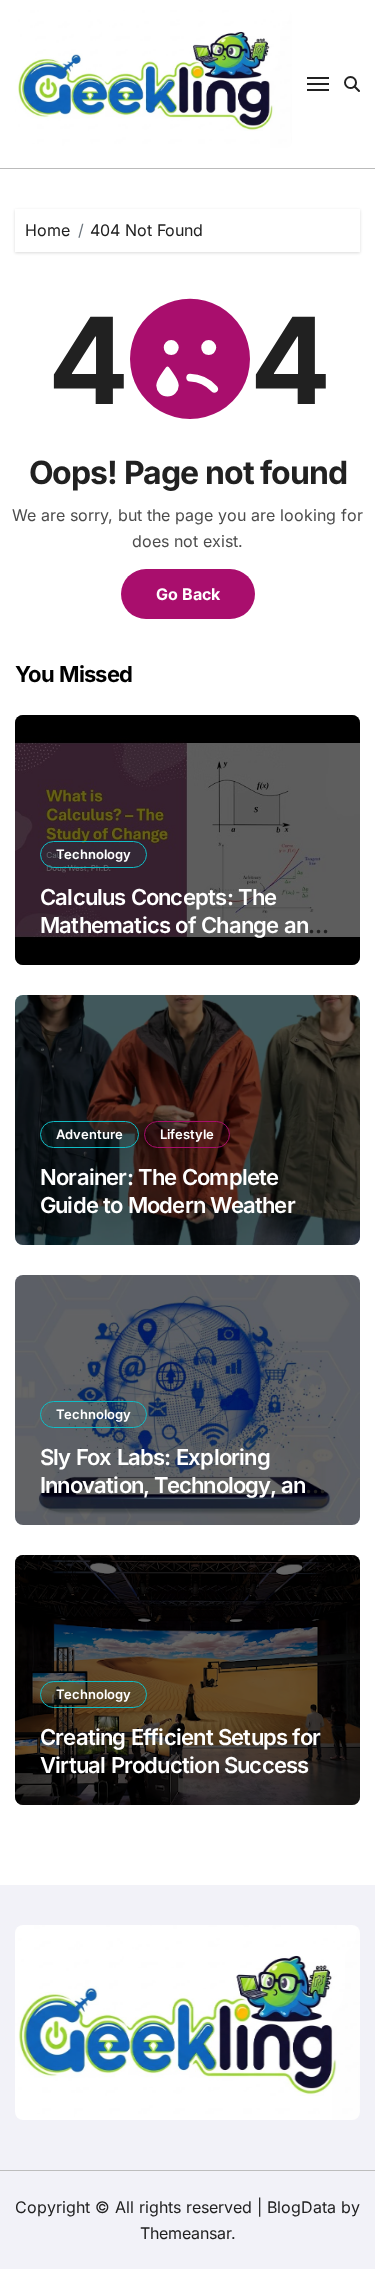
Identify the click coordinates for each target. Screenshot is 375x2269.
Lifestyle (187, 1134)
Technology (93, 854)
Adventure (89, 1134)
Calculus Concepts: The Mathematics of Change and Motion (180, 925)
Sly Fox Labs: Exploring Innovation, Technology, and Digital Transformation (179, 1485)
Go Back (188, 594)
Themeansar (185, 2233)
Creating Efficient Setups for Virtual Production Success (180, 1751)
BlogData (301, 2207)
